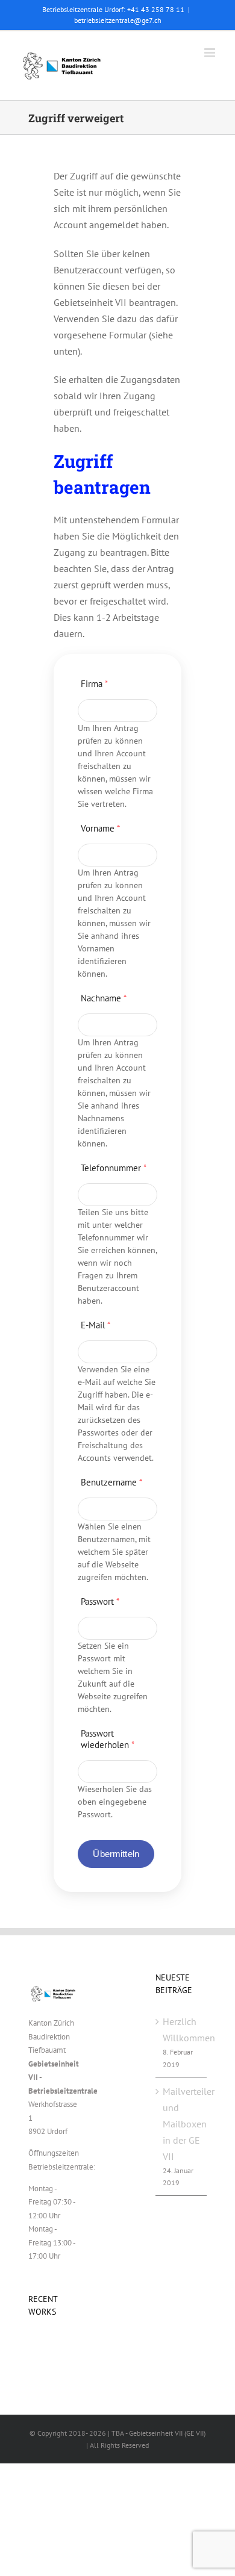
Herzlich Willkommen (182, 2030)
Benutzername (111, 1482)
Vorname (100, 828)
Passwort (100, 1601)
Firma (94, 684)
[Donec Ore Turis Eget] (29, 2345)
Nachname (104, 998)
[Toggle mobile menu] (211, 53)
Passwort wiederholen (108, 1739)
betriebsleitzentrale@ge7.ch (118, 20)
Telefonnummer (114, 1168)
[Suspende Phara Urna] (33, 2345)
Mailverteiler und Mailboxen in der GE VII (182, 2124)
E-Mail (96, 1325)
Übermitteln (116, 1854)
